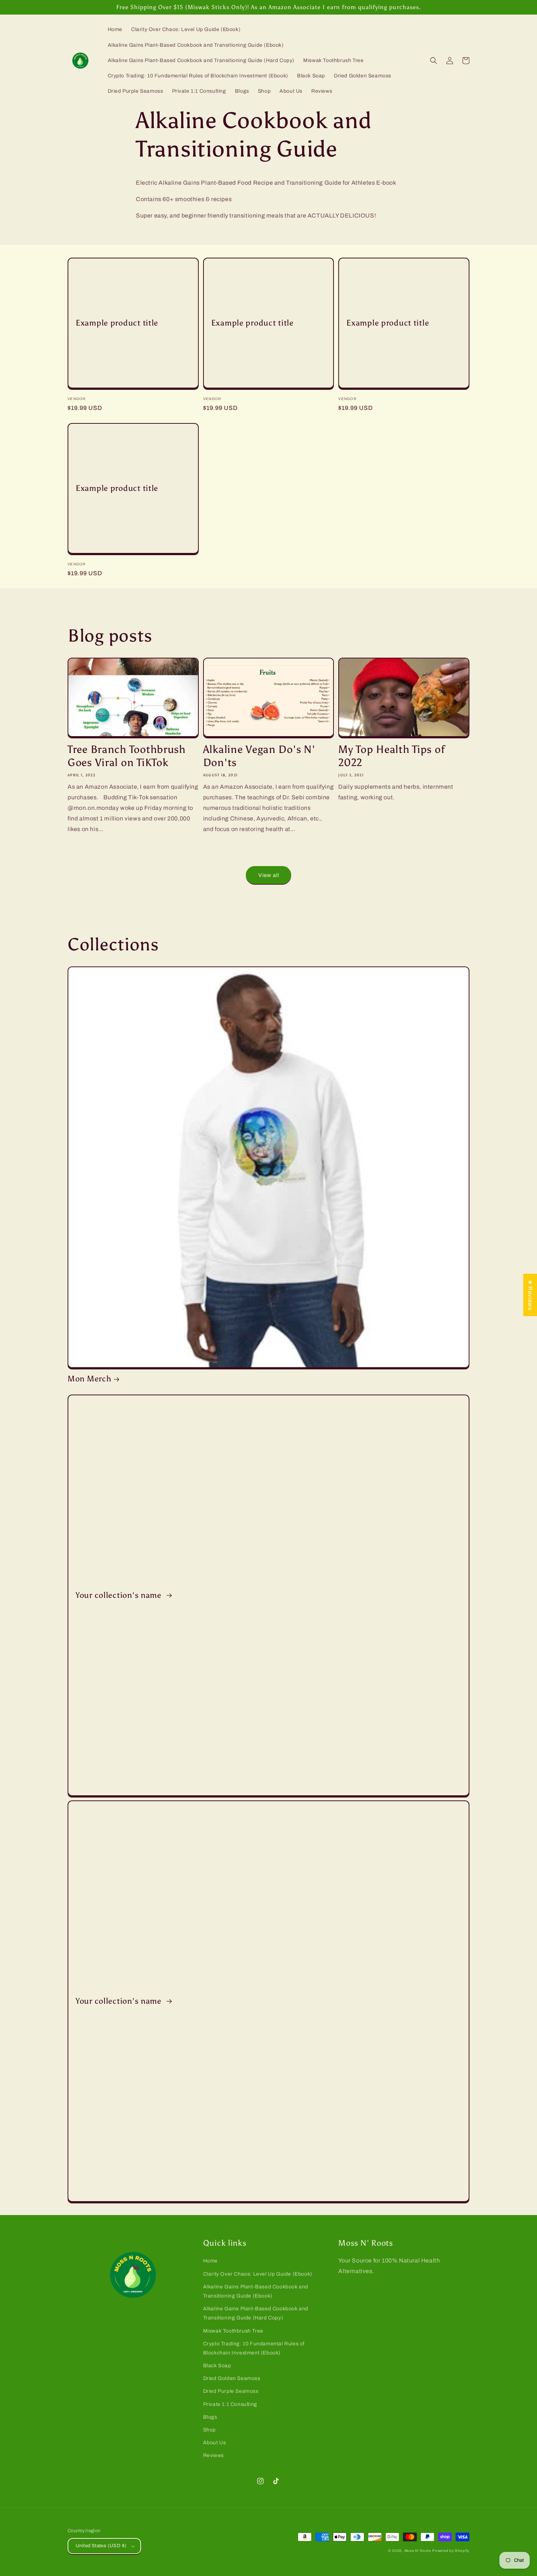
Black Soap (217, 2366)
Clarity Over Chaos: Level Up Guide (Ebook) (258, 2274)
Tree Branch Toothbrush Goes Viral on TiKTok (127, 756)
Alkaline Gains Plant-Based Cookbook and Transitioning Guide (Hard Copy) (256, 2313)
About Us (215, 2443)
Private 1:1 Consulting (230, 2404)
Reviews (214, 2455)
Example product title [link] (117, 323)
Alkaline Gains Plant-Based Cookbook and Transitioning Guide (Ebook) (256, 2291)
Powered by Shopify (451, 2551)
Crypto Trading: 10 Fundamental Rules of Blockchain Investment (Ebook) (254, 2348)
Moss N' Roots (418, 2551)
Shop (210, 2430)
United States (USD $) (101, 2546)
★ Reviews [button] (530, 1295)
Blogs (210, 2417)
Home (210, 2261)
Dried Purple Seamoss (231, 2391)
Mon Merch (89, 1379)
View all (269, 875)
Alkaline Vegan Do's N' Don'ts (259, 756)
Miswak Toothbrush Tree (233, 2331)
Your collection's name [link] (120, 1595)
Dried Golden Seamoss (232, 2378)
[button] (434, 61)
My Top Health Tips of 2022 (391, 756)
